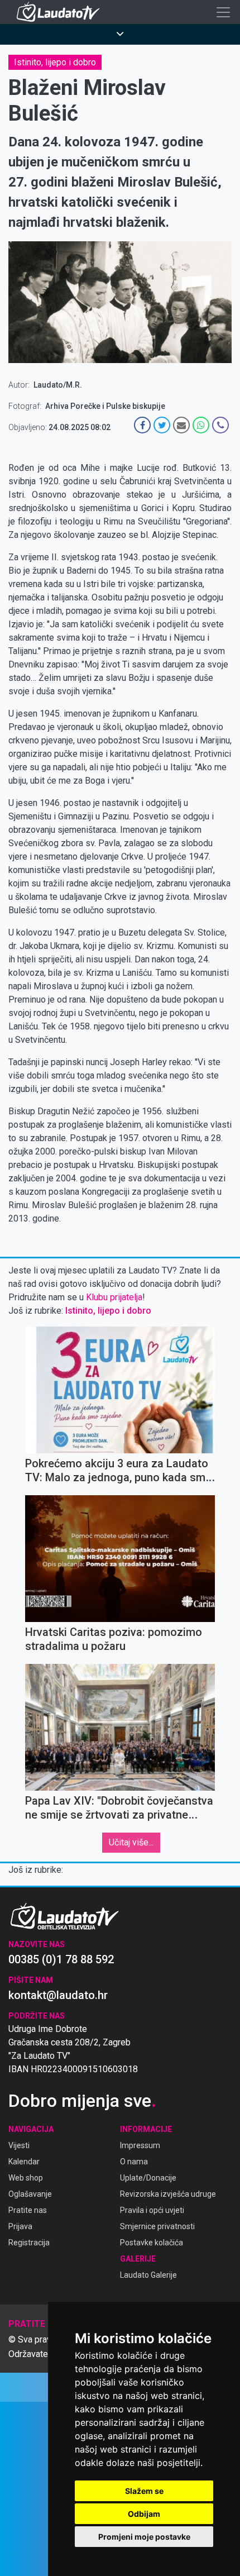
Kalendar (24, 2162)
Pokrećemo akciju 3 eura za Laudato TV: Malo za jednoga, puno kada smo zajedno (119, 1477)
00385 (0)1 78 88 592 (61, 1959)
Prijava (20, 2226)
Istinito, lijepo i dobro (55, 62)
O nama (134, 2162)
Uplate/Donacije (148, 2178)
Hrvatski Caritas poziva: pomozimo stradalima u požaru (114, 1639)
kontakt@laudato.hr (58, 1995)
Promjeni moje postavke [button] (144, 2537)
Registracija (29, 2243)
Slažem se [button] (144, 2491)
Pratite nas (28, 2210)
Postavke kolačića (152, 2243)
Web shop (26, 2178)
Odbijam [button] (144, 2514)
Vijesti (19, 2145)
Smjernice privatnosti (157, 2226)
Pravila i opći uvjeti (152, 2210)
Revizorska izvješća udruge (168, 2194)
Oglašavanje (30, 2194)
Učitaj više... (131, 1842)
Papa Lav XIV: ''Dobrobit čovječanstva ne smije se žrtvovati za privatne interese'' (119, 1815)
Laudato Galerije (148, 2275)
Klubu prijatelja (114, 1297)
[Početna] (61, 12)
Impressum (140, 2145)
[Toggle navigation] (223, 12)
